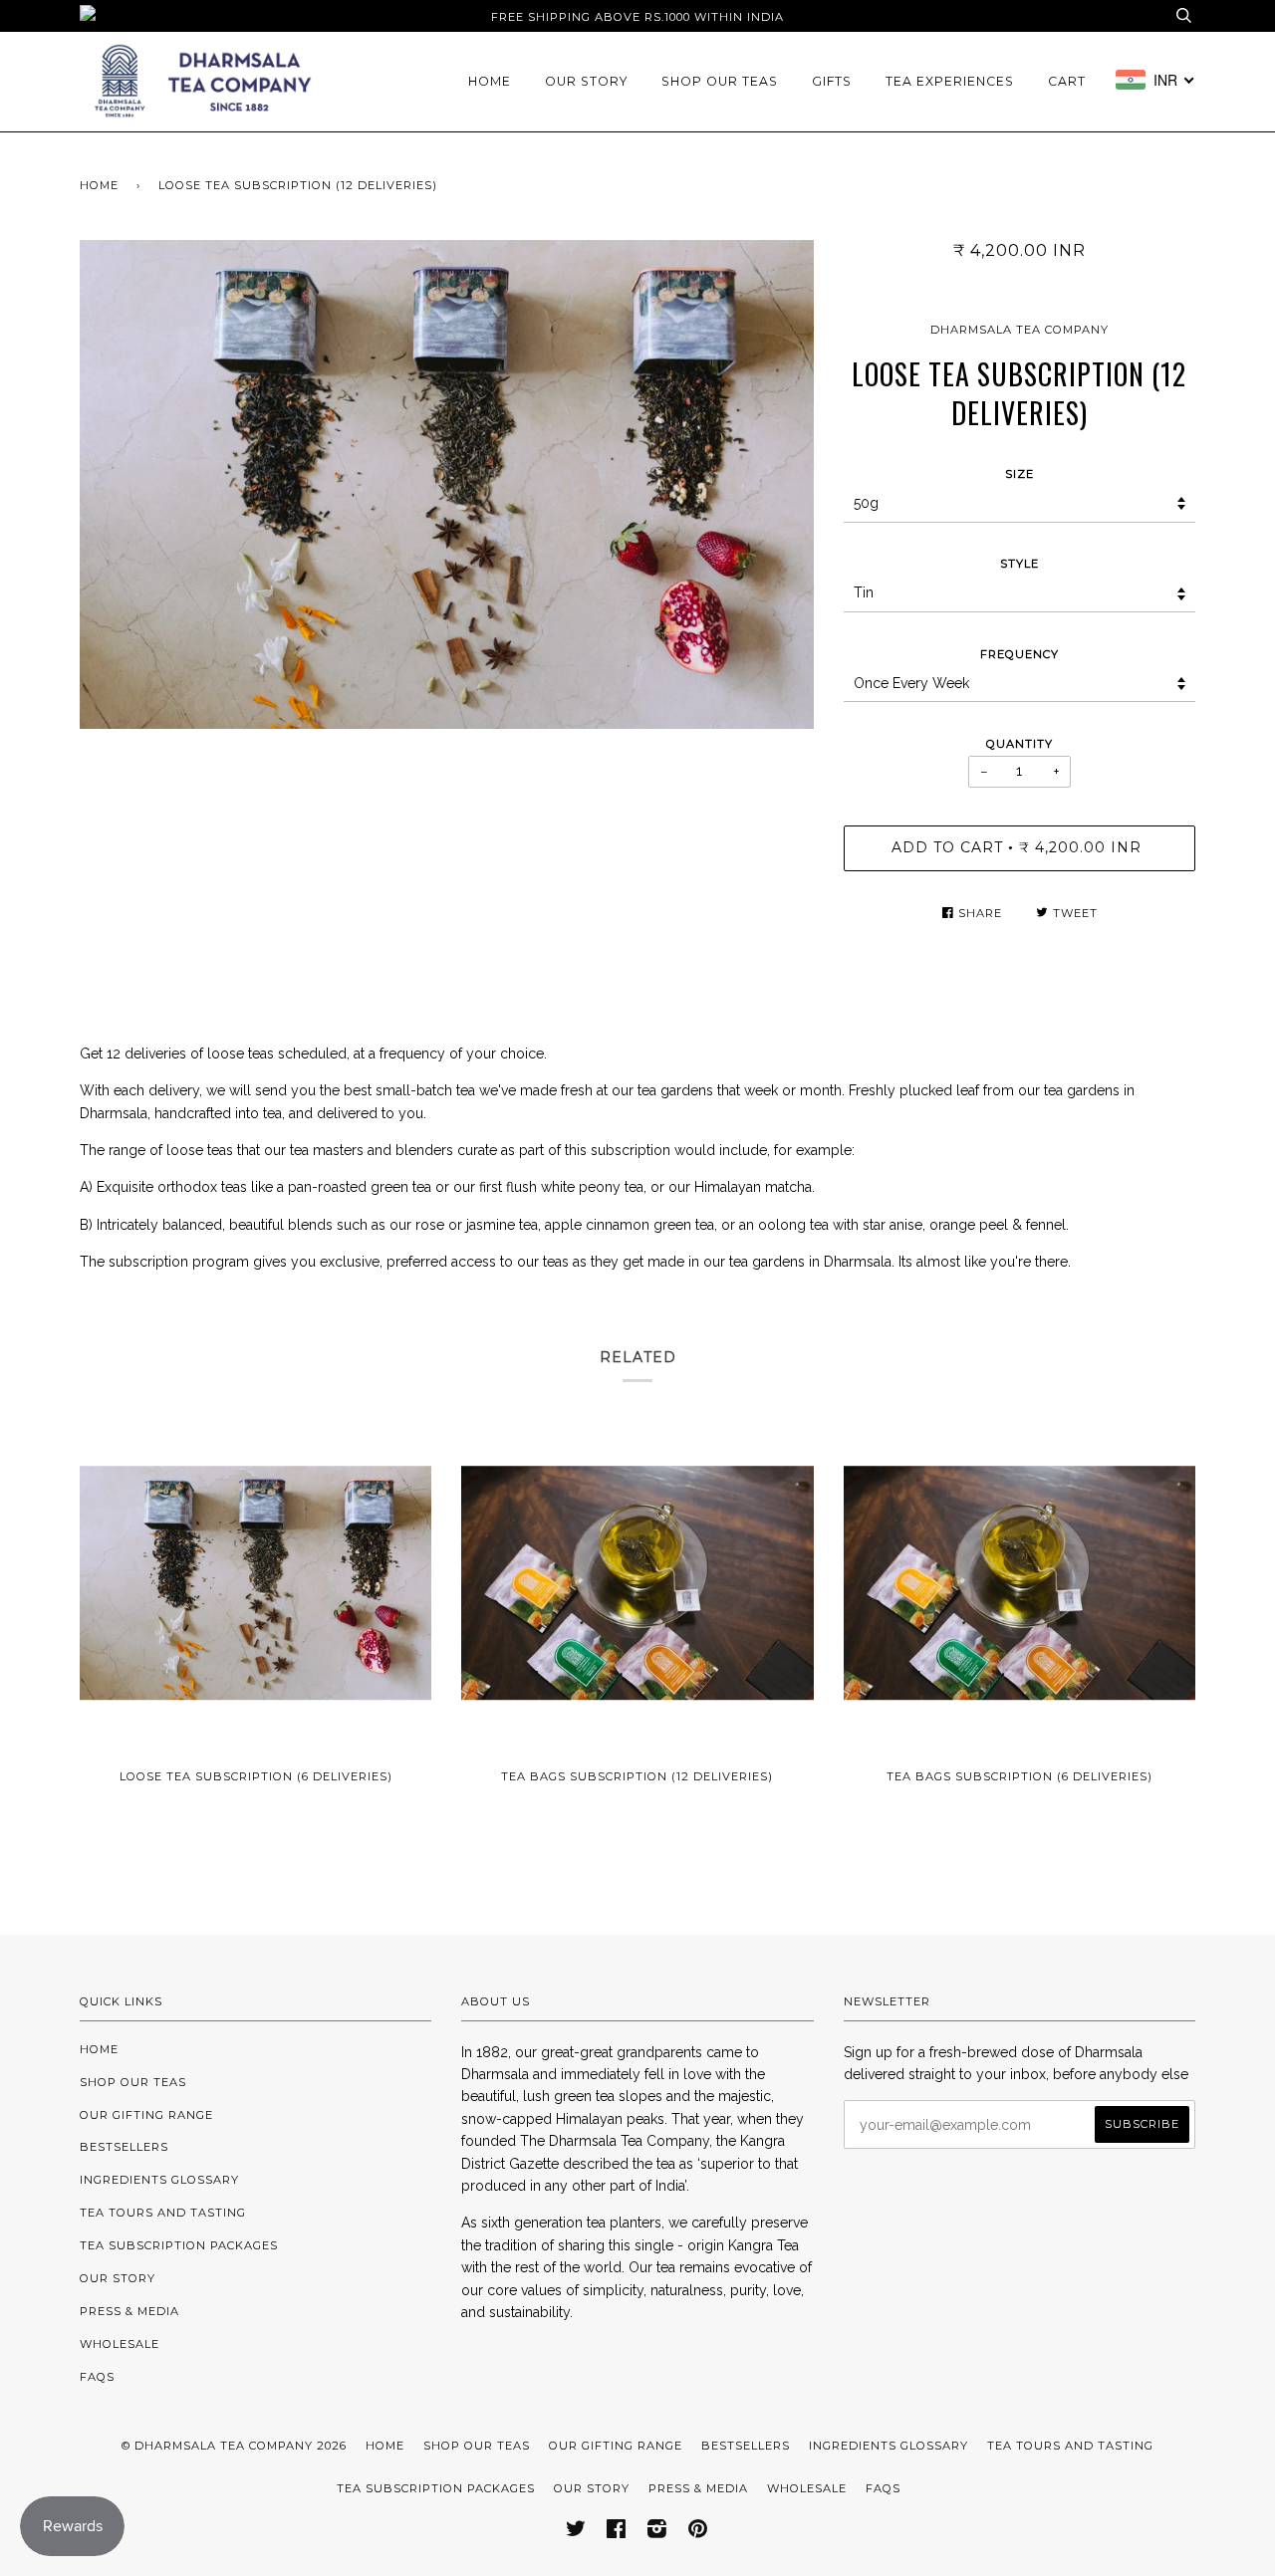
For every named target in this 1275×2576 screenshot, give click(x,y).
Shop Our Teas (720, 81)
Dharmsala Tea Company (1020, 330)
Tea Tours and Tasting (163, 2213)
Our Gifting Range (146, 2115)
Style (1020, 564)
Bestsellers (124, 2147)
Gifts (832, 81)
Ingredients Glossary (159, 2180)
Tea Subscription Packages (179, 2245)
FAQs (97, 2377)
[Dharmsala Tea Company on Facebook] (617, 2532)
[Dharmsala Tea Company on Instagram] (657, 2532)
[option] (447, 484)
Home (490, 81)
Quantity (1020, 744)
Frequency (1020, 654)
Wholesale (120, 2344)
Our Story (586, 81)
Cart (1067, 81)
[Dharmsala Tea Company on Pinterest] (698, 2532)
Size (1020, 474)
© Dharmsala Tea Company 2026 (234, 2446)
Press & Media (129, 2311)
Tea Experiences (950, 81)
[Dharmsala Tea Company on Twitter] (576, 2532)
